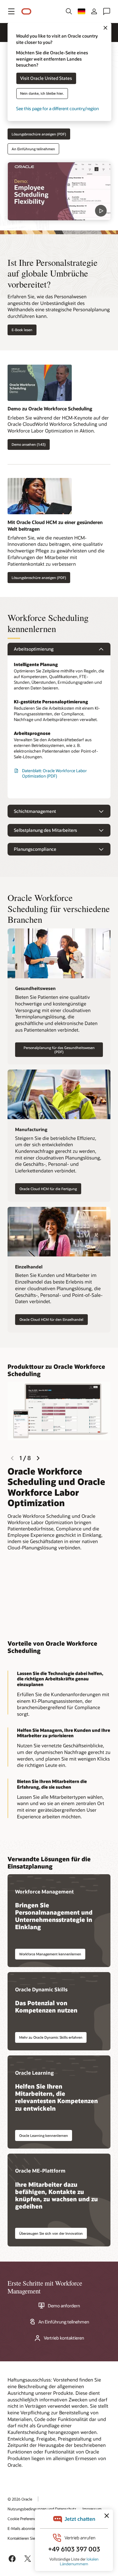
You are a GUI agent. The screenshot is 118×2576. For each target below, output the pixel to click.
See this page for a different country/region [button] (57, 109)
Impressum (92, 2509)
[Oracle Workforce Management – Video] (59, 191)
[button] (11, 11)
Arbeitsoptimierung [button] (34, 649)
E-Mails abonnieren (24, 2528)
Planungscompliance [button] (35, 849)
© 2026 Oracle (20, 2499)
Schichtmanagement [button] (35, 811)
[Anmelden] (94, 11)
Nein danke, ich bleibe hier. (42, 94)
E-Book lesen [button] (22, 330)
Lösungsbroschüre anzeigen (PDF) (39, 134)
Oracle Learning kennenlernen (44, 2135)
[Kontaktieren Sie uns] (107, 11)
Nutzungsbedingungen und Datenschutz (42, 2509)
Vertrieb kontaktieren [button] (64, 2338)
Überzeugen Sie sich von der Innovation (51, 2233)
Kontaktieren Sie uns (25, 2538)
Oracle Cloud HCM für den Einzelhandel (51, 1319)
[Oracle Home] (26, 12)
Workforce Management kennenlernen (50, 1954)
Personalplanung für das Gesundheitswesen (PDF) (59, 1050)
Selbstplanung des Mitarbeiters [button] (45, 830)
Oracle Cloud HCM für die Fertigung (48, 1189)
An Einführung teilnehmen (33, 149)
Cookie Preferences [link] (24, 2519)
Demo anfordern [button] (64, 2306)
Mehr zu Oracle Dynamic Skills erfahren (51, 2037)
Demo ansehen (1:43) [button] (29, 444)
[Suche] (69, 11)
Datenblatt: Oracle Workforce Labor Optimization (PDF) (54, 773)
